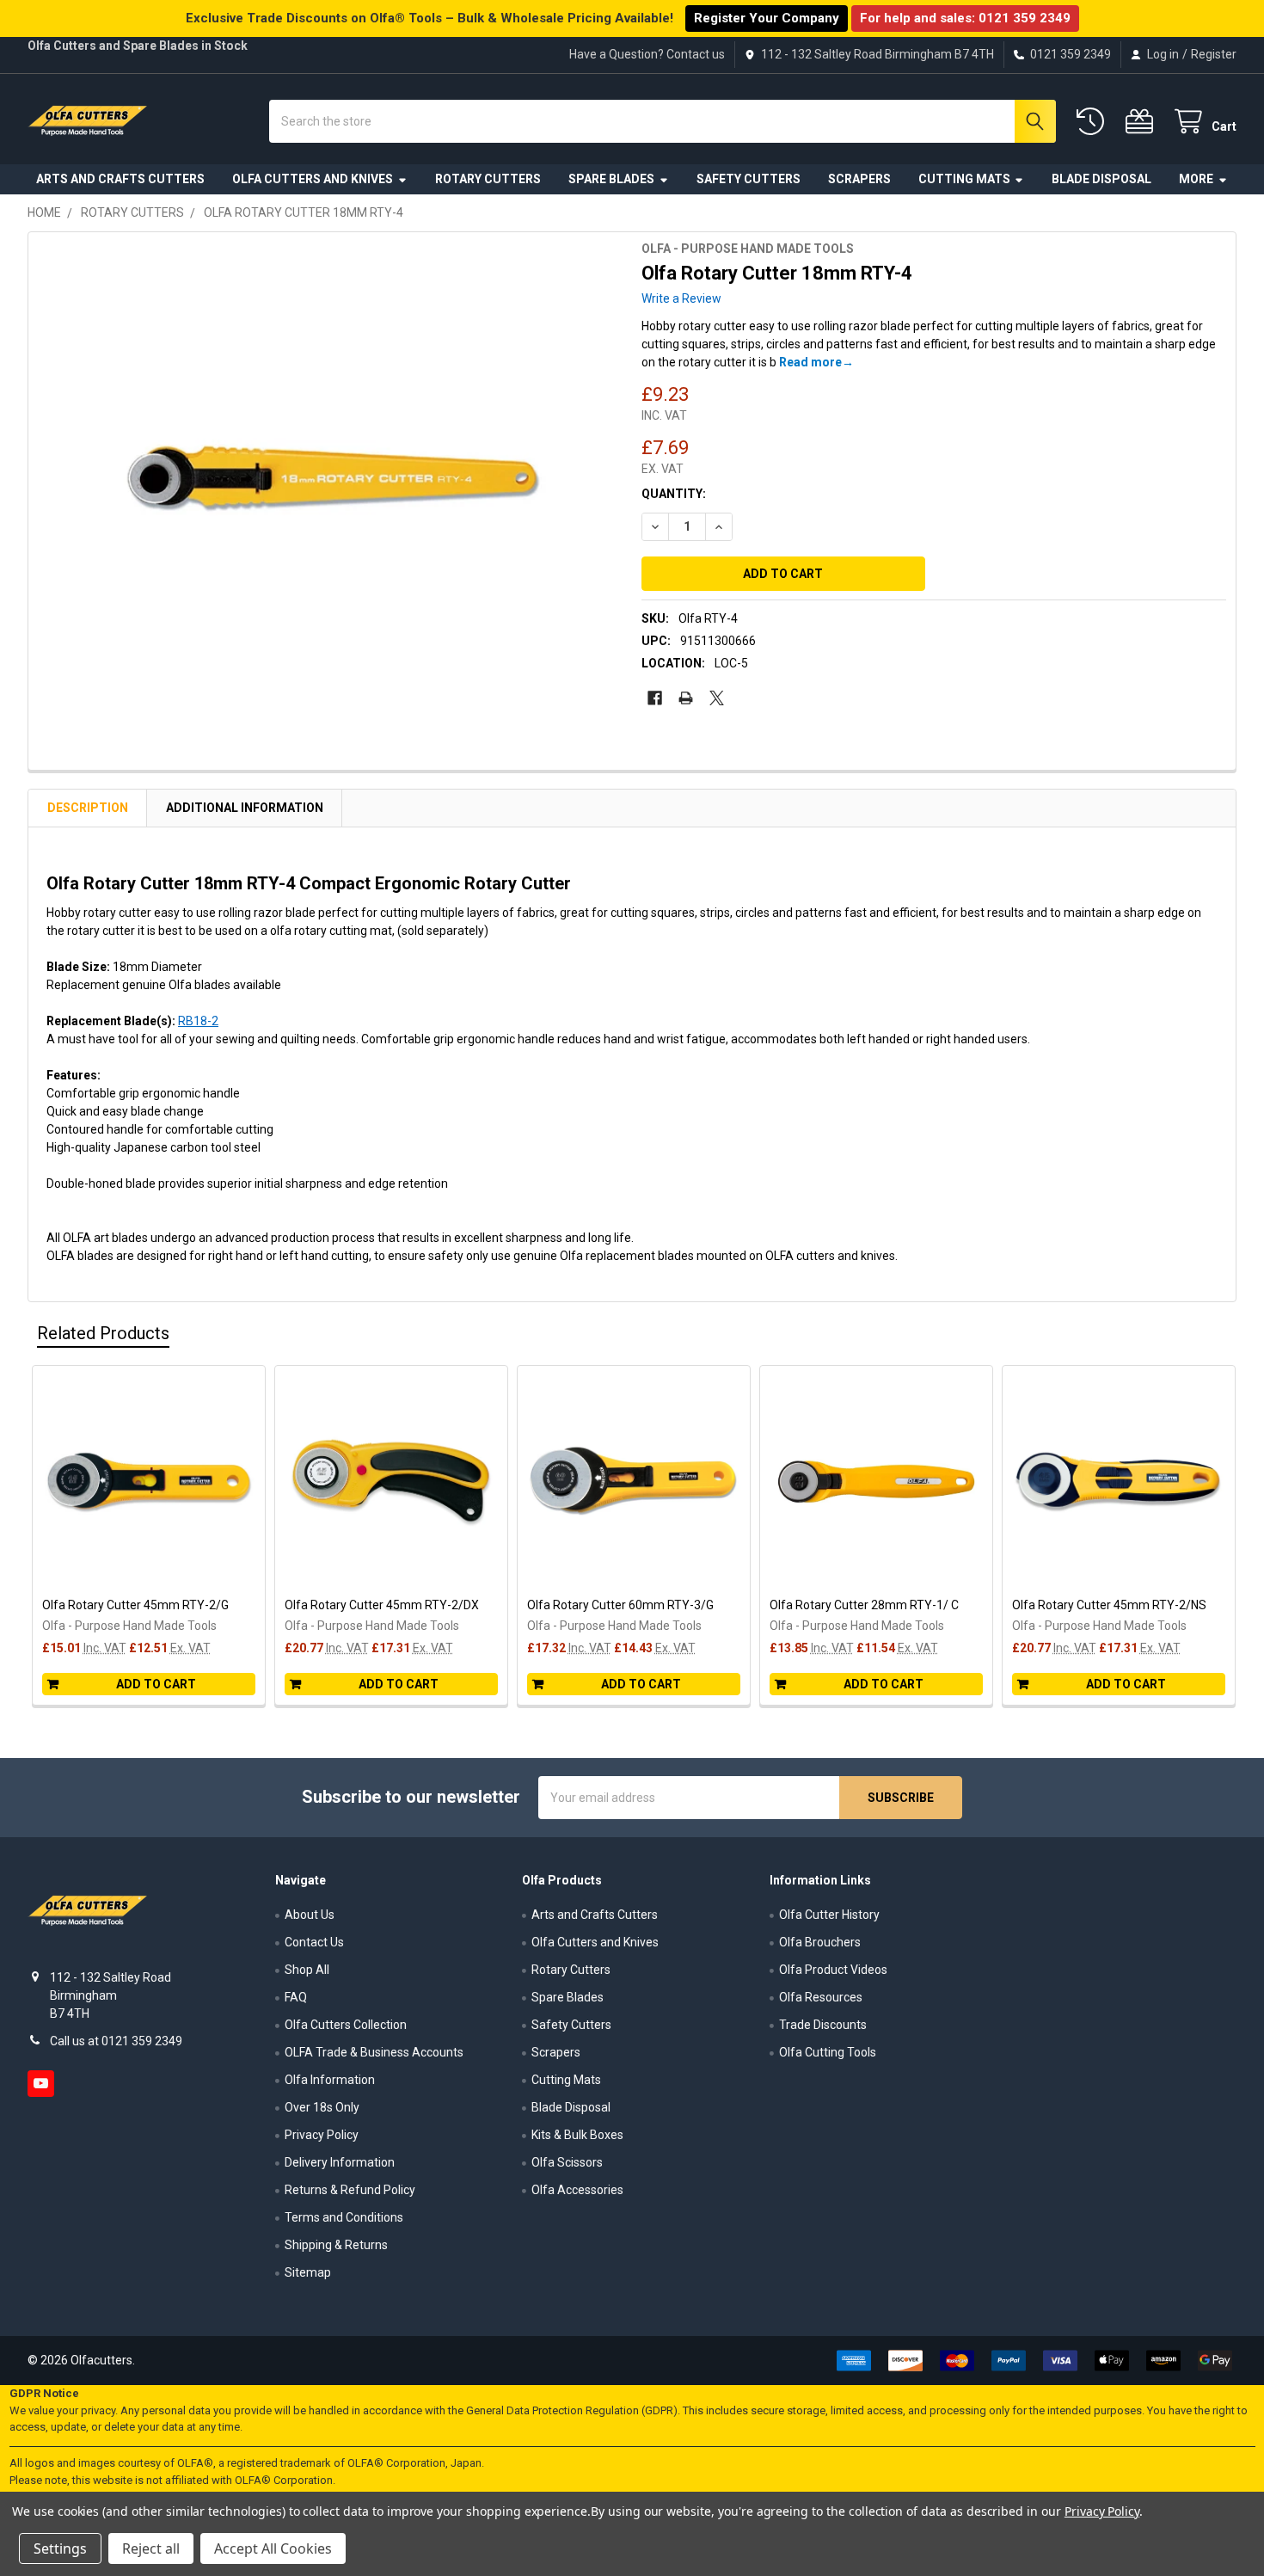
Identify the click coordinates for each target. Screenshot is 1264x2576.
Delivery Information (340, 2162)
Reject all (151, 2548)
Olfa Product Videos (833, 1970)
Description (88, 808)
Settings (60, 2548)
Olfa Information (330, 2080)
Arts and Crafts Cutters (120, 179)
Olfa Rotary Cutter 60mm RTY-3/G (620, 1605)
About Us (310, 1915)
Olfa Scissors (567, 2162)
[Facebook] (655, 698)
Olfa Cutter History (829, 1915)
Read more (810, 362)
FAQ (296, 1997)
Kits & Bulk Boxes (577, 2135)
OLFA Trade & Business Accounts (374, 2052)
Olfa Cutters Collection (346, 2025)
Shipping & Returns (336, 2245)
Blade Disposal (1101, 179)
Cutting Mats (964, 179)
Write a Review (681, 298)
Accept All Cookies (273, 2548)
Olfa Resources (821, 1997)
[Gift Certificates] (1143, 122)
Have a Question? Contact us (647, 54)
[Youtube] (41, 2084)
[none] (330, 478)
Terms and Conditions (344, 2217)
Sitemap (308, 2272)
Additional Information (245, 808)
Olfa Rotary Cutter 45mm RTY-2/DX (382, 1605)
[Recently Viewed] (1094, 122)
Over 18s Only (322, 2107)
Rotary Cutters (488, 179)
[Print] (686, 698)
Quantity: (674, 494)
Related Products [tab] (103, 1333)
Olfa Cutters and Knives (313, 179)
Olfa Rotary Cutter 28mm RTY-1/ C (864, 1605)
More (1196, 179)
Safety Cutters (749, 179)
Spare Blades (611, 179)
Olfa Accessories (577, 2190)
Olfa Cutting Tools (828, 2052)
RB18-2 (198, 1021)
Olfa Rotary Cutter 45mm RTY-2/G (135, 1605)
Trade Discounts (823, 2025)
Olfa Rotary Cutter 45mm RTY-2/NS (1109, 1605)
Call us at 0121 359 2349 (116, 2041)
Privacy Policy (322, 2135)
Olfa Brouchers (820, 1942)
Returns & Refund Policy (350, 2190)
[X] (717, 698)
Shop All (307, 1970)
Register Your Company (767, 18)
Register (1214, 54)
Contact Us (314, 1942)
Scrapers (859, 179)
